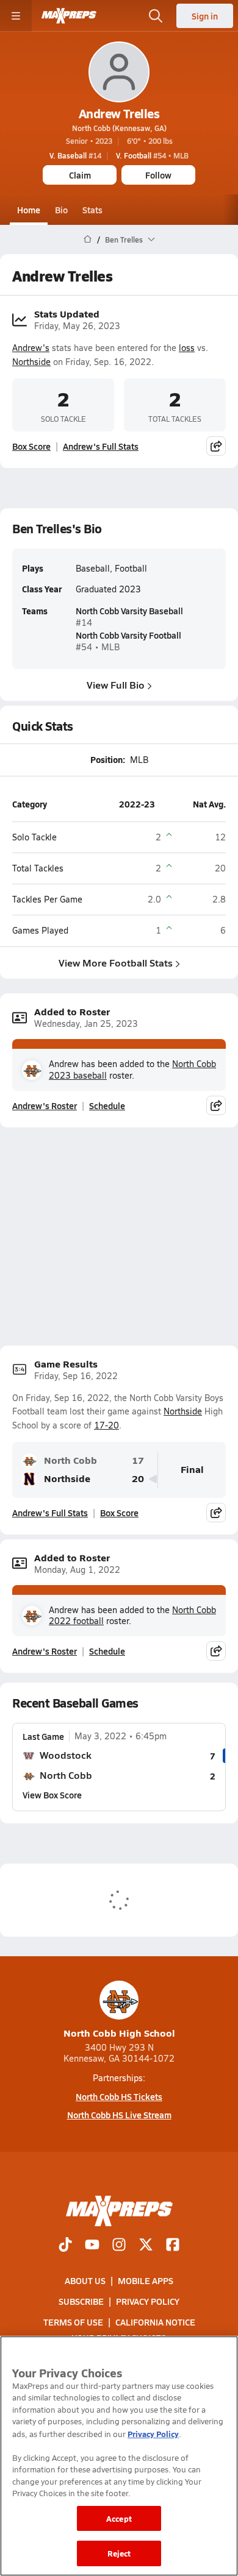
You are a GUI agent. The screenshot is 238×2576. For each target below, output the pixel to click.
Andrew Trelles (119, 113)
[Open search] (156, 16)
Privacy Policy (148, 2301)
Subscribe (81, 2301)
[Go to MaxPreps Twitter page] (146, 2245)
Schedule (107, 1105)
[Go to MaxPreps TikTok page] (65, 2245)
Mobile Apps (146, 2280)
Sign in (205, 16)
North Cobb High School (119, 2033)
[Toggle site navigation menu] (16, 16)
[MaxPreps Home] (69, 16)
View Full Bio (116, 685)
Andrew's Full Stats (101, 446)
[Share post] (216, 446)
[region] (119, 2456)
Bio (61, 210)
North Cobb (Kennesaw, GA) (119, 128)
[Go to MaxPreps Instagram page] (119, 2245)
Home (29, 210)
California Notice (155, 2322)
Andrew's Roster (45, 1105)
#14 (75, 155)
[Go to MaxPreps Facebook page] (173, 2245)
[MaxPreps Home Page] (88, 240)
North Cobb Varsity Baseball (129, 611)
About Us (85, 2280)
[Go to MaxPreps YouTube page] (92, 2245)
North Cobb (70, 1460)
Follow (158, 175)
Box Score (31, 446)
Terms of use (73, 2322)
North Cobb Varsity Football (128, 635)
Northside (31, 362)
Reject (119, 2553)
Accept (119, 2518)
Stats (92, 210)
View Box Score (52, 1795)
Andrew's (31, 348)
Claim (80, 175)
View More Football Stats (116, 963)
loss (187, 348)
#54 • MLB (152, 155)
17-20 (106, 1425)
